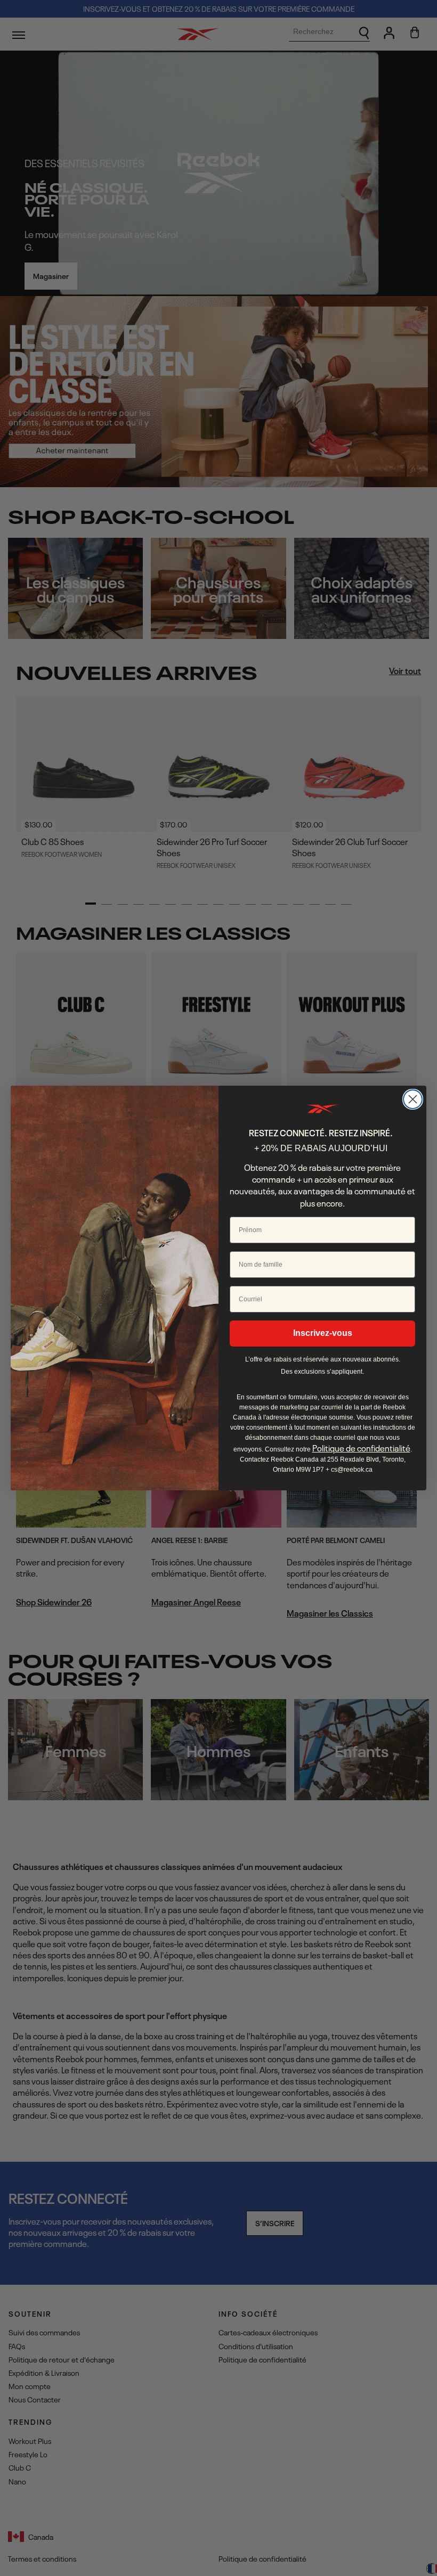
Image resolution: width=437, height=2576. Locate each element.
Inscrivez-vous (323, 1333)
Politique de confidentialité (361, 1448)
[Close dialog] (413, 1099)
